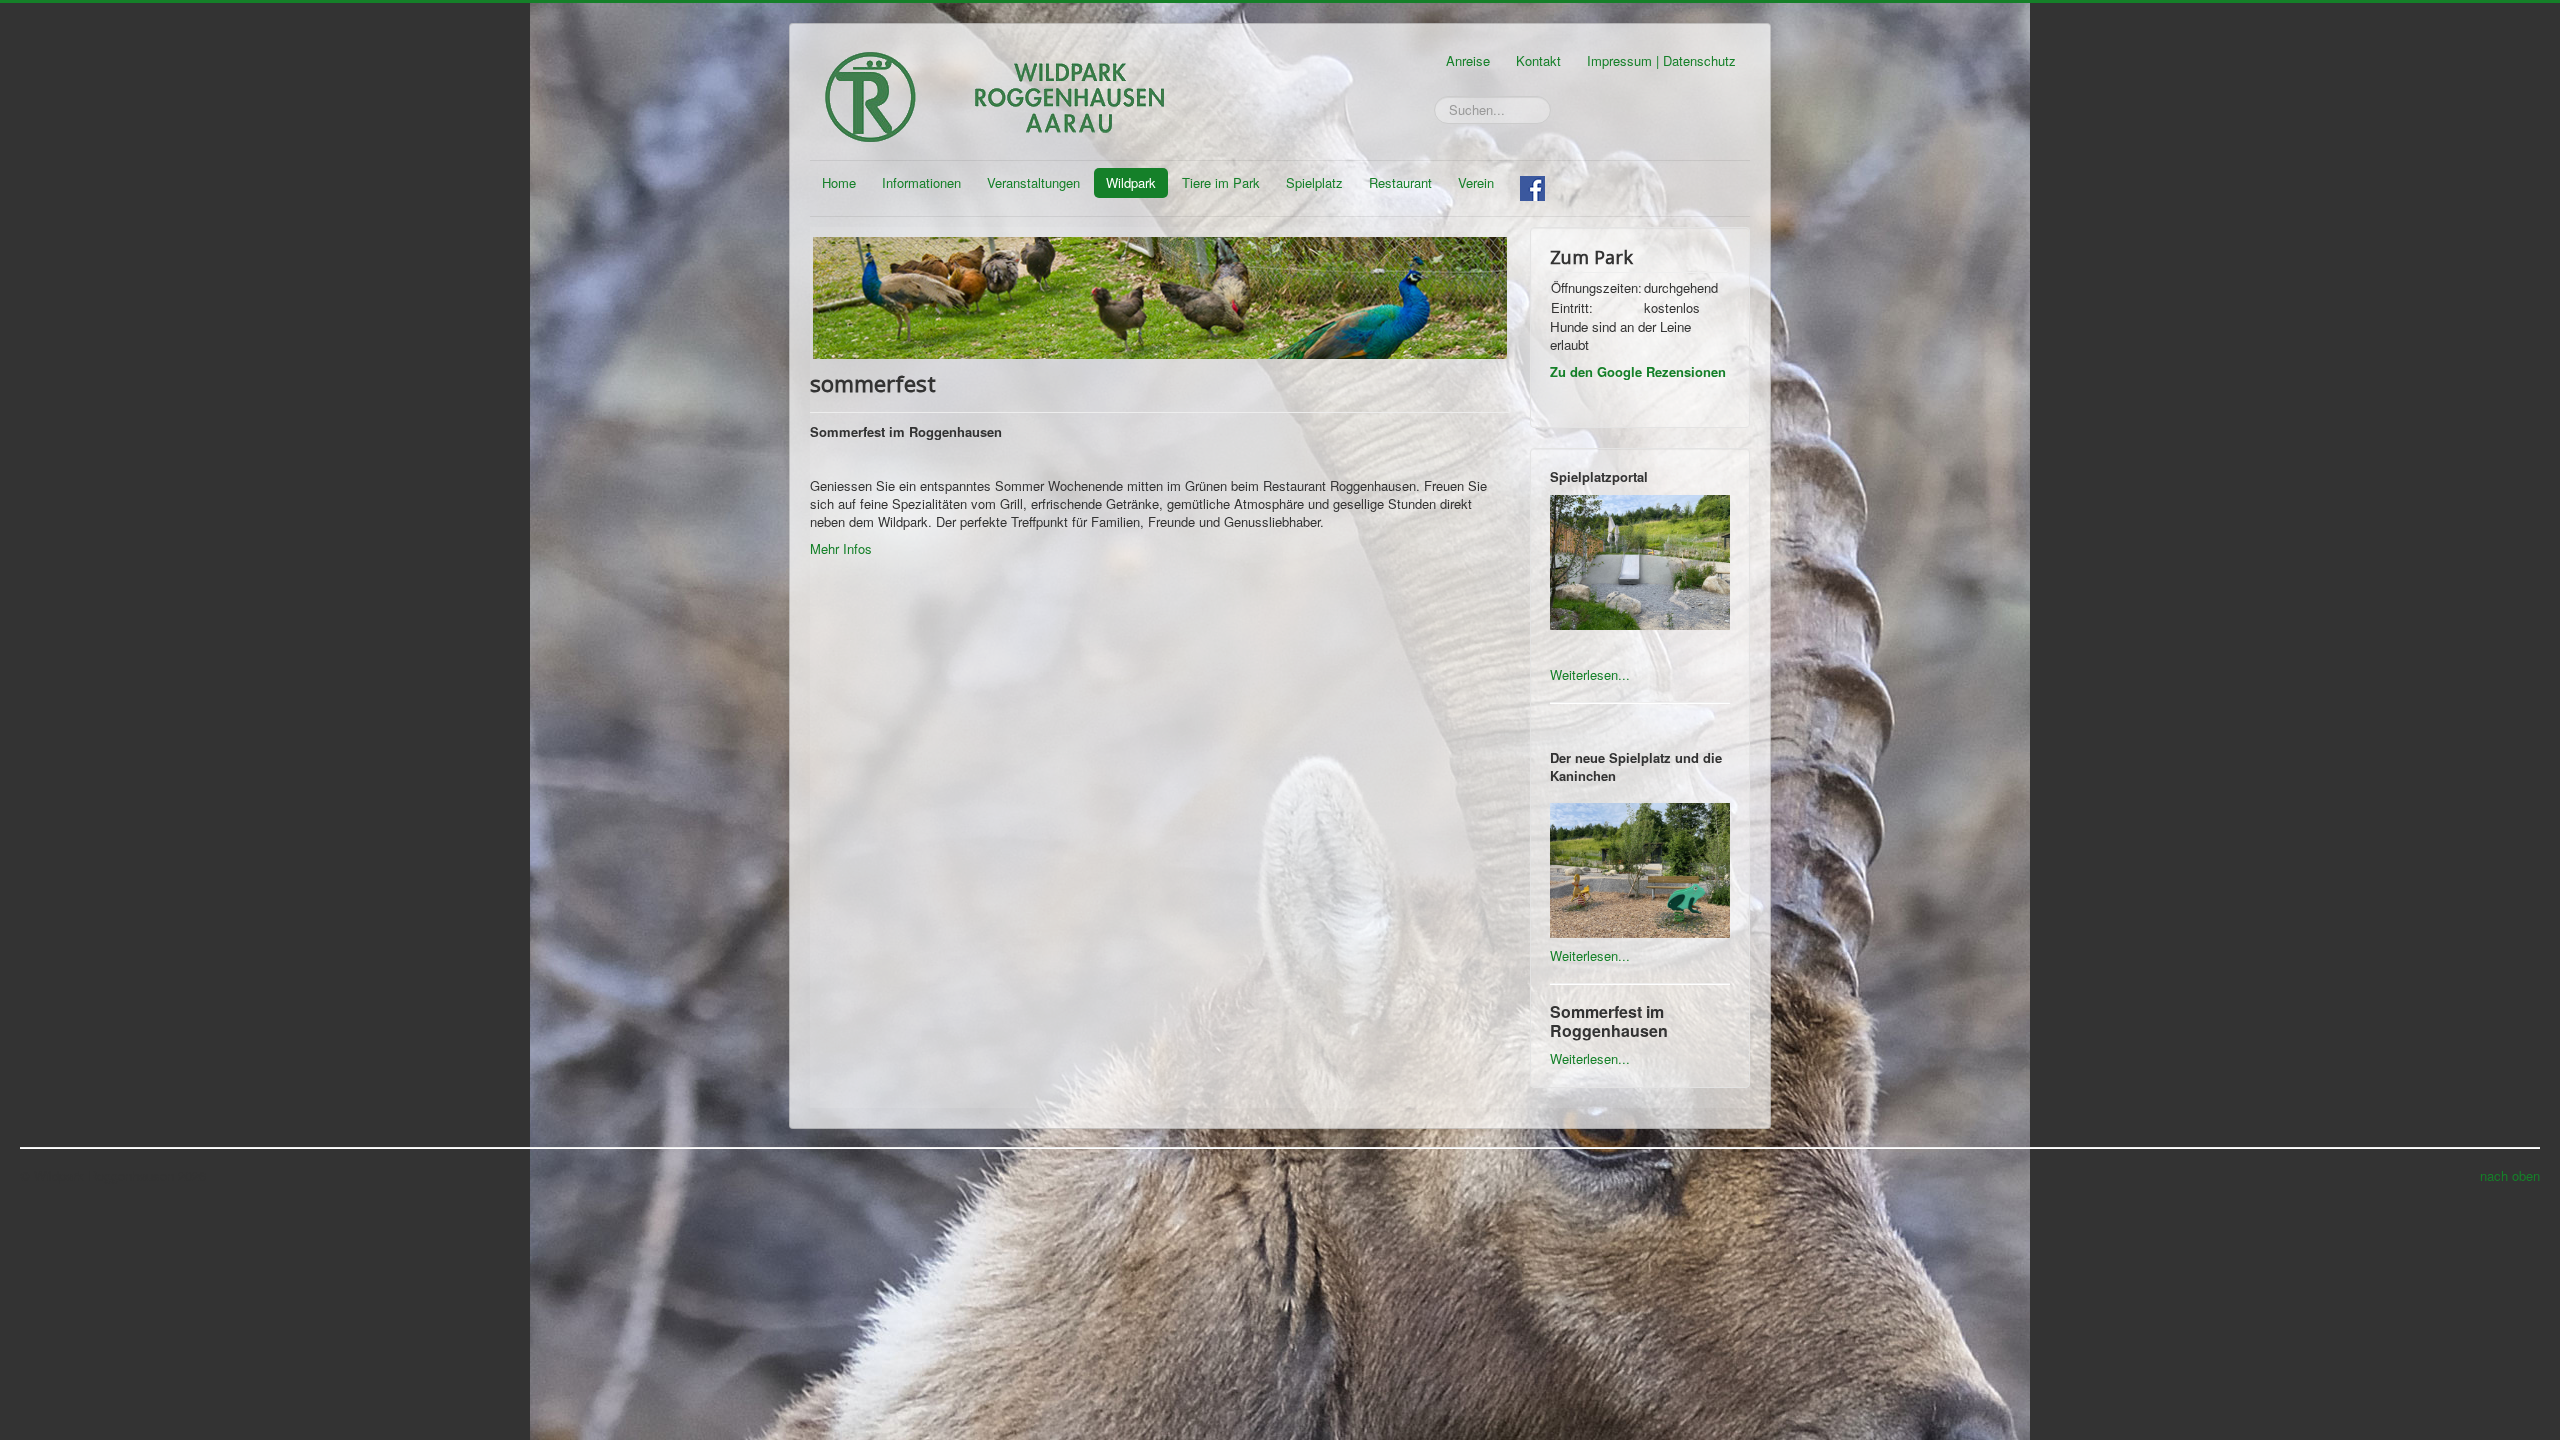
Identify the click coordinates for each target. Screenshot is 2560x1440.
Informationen (921, 182)
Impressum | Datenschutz (1661, 60)
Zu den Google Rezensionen (1638, 371)
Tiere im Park (1221, 182)
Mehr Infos (843, 548)
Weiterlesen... (1590, 674)
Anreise (1468, 60)
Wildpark (1131, 182)
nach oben (2510, 1175)
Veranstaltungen (1033, 182)
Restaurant (1400, 182)
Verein (1476, 182)
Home (839, 182)
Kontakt (1538, 60)
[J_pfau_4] (1160, 295)
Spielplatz (1314, 182)
